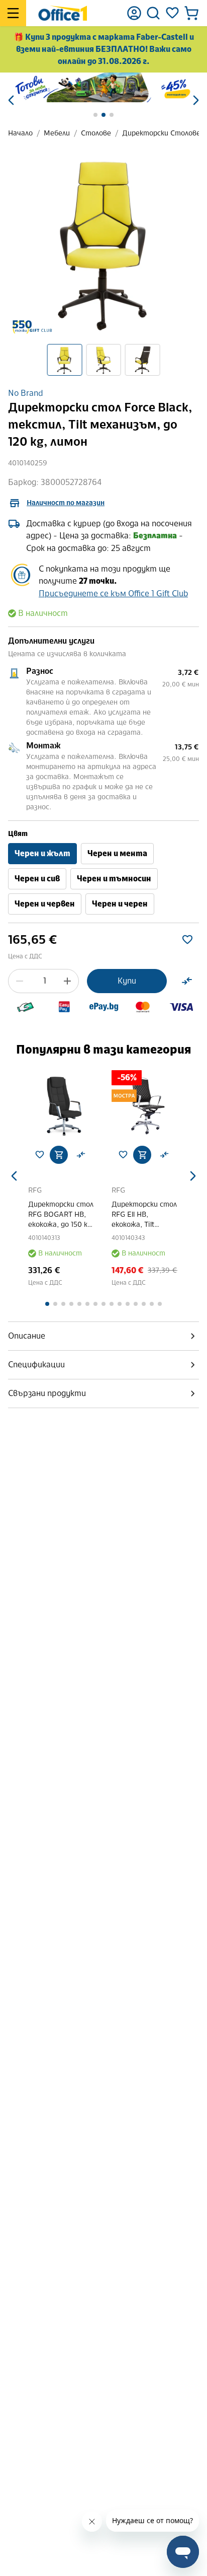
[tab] (103, 1336)
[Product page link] (62, 1104)
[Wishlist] (172, 13)
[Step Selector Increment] (67, 981)
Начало (20, 133)
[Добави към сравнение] (187, 981)
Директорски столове (161, 133)
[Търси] (153, 13)
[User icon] (134, 13)
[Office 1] (63, 13)
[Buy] (59, 1155)
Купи (127, 981)
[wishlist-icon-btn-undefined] (40, 1155)
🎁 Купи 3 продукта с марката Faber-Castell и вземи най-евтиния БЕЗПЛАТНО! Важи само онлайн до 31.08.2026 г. (104, 49)
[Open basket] (191, 13)
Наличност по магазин (66, 503)
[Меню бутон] (13, 13)
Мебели (57, 133)
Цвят (18, 834)
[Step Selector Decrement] (20, 981)
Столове (96, 133)
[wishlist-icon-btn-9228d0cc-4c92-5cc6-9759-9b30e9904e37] (187, 940)
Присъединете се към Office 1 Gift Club (113, 594)
